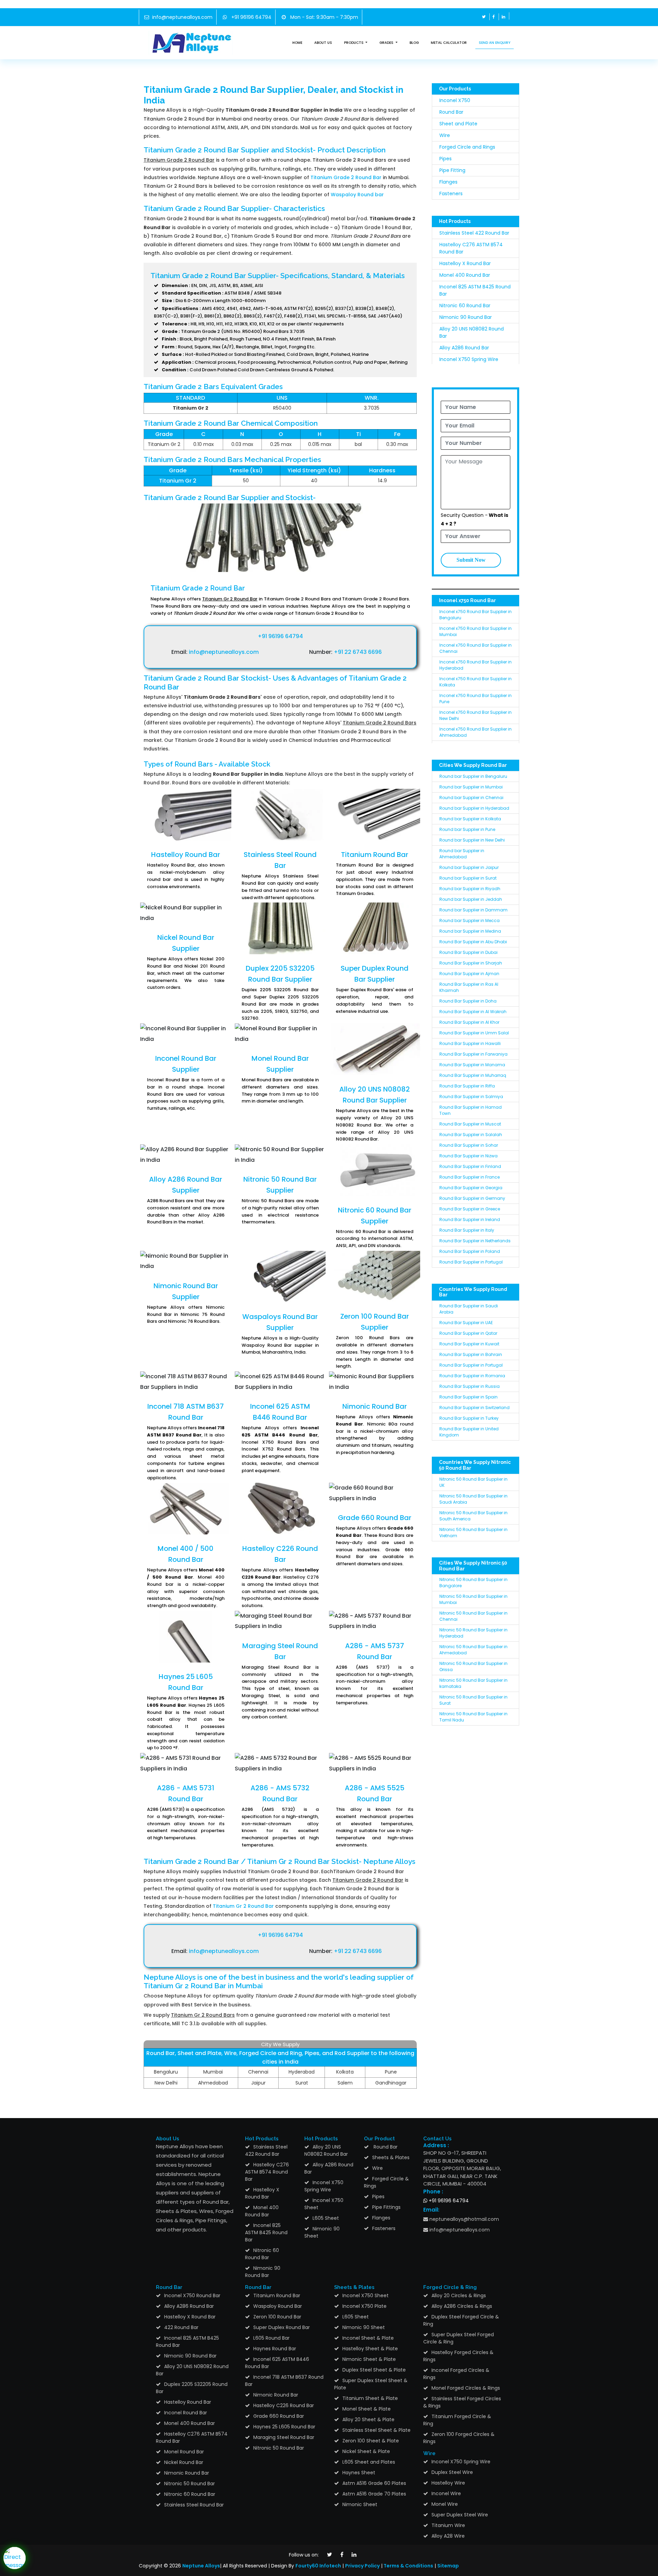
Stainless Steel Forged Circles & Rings (462, 2402)
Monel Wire (445, 2504)
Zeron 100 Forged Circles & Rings (459, 2438)
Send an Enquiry (495, 43)
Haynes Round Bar (275, 2349)
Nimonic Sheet (360, 2504)
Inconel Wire (446, 2493)
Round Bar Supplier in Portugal (471, 1262)
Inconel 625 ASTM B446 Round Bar (277, 2363)
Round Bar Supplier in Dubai (468, 952)
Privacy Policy (362, 2566)
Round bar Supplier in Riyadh (470, 889)
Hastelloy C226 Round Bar (284, 2405)
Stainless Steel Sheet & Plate (376, 2430)
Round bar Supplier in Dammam (473, 910)
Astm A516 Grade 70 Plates (374, 2494)
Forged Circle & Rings (386, 2182)
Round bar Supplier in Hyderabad (474, 808)
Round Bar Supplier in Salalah (471, 1135)
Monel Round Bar (184, 2452)
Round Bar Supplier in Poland (470, 1251)
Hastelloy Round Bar (186, 855)
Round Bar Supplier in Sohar (469, 1145)
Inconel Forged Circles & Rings (456, 2374)
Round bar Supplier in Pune (467, 829)
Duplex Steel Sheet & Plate (374, 2370)
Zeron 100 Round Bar (277, 2317)
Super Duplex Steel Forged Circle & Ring (459, 2338)
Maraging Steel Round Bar (284, 2437)
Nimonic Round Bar (375, 1406)
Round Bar (451, 112)
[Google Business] (514, 16)
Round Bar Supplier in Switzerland (474, 1408)
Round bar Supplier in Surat (468, 878)
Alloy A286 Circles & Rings (462, 2306)
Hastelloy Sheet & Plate (370, 2349)
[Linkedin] (503, 17)
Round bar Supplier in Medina (470, 931)
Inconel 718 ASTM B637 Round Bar (284, 2381)
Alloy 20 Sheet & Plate (368, 2419)
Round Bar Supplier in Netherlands (475, 1241)
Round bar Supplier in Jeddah (471, 899)
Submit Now (471, 560)
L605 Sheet (326, 2218)
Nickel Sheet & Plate (366, 2451)
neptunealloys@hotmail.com (464, 2219)
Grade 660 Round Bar (375, 1518)
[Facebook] (493, 17)
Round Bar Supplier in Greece (470, 1209)
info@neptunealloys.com (182, 17)
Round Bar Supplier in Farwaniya (473, 1054)
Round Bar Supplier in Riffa (467, 1086)
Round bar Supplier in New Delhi (472, 840)
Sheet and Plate (458, 124)
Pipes (446, 159)
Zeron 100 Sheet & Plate (371, 2441)
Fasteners (451, 194)
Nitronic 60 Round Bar (465, 306)
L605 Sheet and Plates (369, 2462)
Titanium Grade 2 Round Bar (346, 177)
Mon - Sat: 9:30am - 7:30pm (324, 17)
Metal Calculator (449, 43)
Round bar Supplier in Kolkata (470, 819)
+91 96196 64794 (251, 17)
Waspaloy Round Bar (278, 2306)
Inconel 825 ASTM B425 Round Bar (266, 2232)
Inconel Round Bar (186, 2413)
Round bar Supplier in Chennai (471, 798)
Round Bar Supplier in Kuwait (469, 1344)
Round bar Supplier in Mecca (470, 920)
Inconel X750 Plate (364, 2306)
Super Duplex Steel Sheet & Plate (371, 2384)
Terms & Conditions (408, 2566)
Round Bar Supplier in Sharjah (471, 963)
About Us (323, 43)
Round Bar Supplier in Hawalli (470, 1043)
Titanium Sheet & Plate (370, 2398)
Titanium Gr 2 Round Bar (243, 1906)
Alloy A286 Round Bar (464, 348)
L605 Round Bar (271, 2338)
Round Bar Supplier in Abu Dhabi (473, 942)
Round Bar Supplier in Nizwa (468, 1156)
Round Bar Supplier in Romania (472, 1376)
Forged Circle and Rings (467, 147)
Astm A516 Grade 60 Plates (374, 2483)
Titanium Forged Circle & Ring (457, 2420)
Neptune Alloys (201, 2566)
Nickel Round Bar (184, 2462)
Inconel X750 (455, 100)
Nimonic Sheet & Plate (369, 2359)
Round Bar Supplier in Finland (470, 1166)
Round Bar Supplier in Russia (470, 1386)
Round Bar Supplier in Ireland (470, 1219)
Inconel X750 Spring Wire (469, 359)
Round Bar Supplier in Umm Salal (474, 1033)
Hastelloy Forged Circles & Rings (458, 2356)
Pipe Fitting (452, 170)
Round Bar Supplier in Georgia (471, 1188)
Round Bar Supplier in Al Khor (469, 1022)
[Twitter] (484, 17)
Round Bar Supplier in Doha (468, 1001)
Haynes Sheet (359, 2473)
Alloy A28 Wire (448, 2536)
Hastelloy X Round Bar (465, 263)
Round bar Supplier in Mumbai (471, 787)
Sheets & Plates (391, 2157)
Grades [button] (387, 43)
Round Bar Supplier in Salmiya (471, 1097)
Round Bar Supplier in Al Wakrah (473, 1012)
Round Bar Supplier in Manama (472, 1065)
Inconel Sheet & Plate (368, 2338)
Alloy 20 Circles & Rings (459, 2295)
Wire (445, 135)
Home (297, 43)
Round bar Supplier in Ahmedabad (462, 854)
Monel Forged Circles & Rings (466, 2388)
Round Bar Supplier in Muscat (470, 1124)
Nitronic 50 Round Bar (190, 2484)
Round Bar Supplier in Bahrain (471, 1354)
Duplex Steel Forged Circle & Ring (461, 2320)
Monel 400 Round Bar (465, 275)
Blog (414, 43)
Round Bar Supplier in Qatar (468, 1333)
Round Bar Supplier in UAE (466, 1323)
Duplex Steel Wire (452, 2472)
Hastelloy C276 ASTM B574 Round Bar (267, 2172)
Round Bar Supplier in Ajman (469, 974)
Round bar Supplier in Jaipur (469, 867)
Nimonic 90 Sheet (322, 2232)
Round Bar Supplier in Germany (472, 1198)
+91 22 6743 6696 (358, 652)
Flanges (448, 182)
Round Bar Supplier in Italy (467, 1230)
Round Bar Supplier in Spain (468, 1397)
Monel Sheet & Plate (367, 2409)
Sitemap (448, 2566)
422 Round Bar (181, 2327)
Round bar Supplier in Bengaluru (473, 776)
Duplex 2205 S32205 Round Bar (192, 2388)
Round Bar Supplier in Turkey (469, 1418)
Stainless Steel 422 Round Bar (474, 233)
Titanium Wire (448, 2525)
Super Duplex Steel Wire (460, 2515)
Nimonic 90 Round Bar (466, 317)
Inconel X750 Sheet (324, 2204)
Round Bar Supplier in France (470, 1177)
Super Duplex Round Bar (282, 2327)
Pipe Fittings (386, 2207)
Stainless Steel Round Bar (194, 2505)
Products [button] (354, 43)
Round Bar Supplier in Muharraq (473, 1075)
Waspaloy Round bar (357, 195)
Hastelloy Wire (448, 2483)
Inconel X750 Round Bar (192, 2295)
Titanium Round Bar (375, 855)
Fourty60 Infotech (318, 2566)
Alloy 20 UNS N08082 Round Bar (326, 2150)
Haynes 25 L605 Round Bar (284, 2427)
